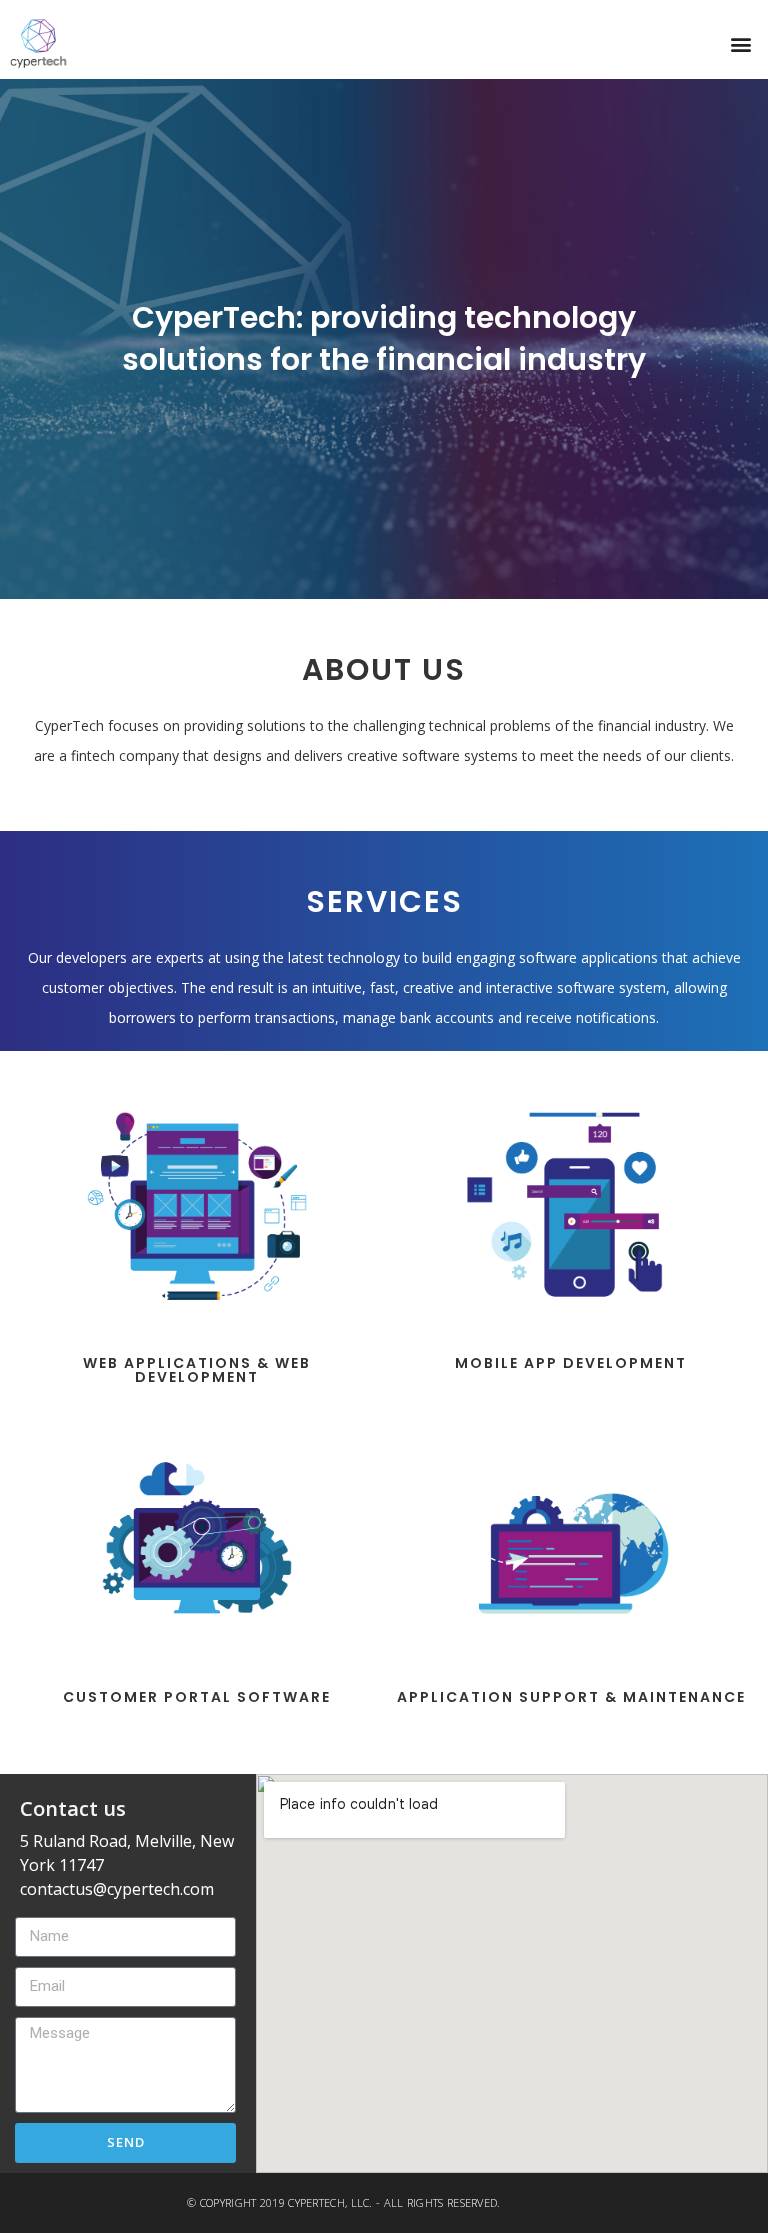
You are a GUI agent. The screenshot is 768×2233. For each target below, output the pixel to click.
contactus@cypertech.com (117, 1889)
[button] (741, 43)
